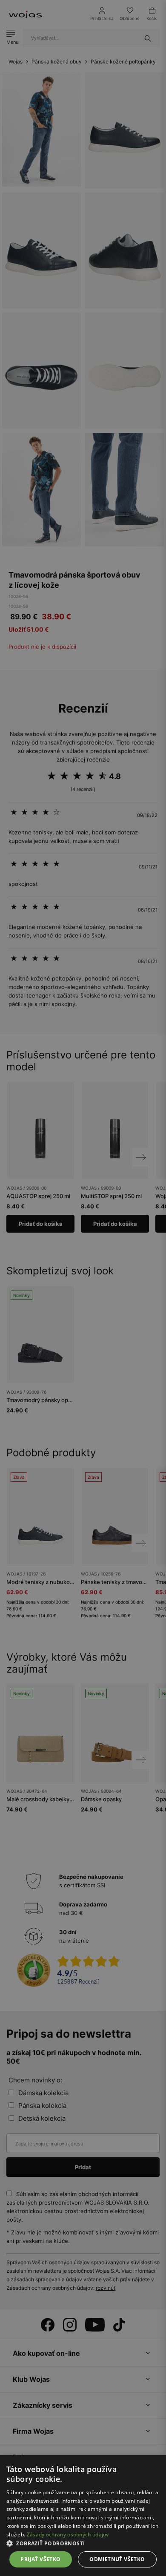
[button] (83, 2543)
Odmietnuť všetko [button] (117, 2559)
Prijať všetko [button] (40, 2559)
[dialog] (83, 1288)
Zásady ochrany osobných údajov (68, 2534)
